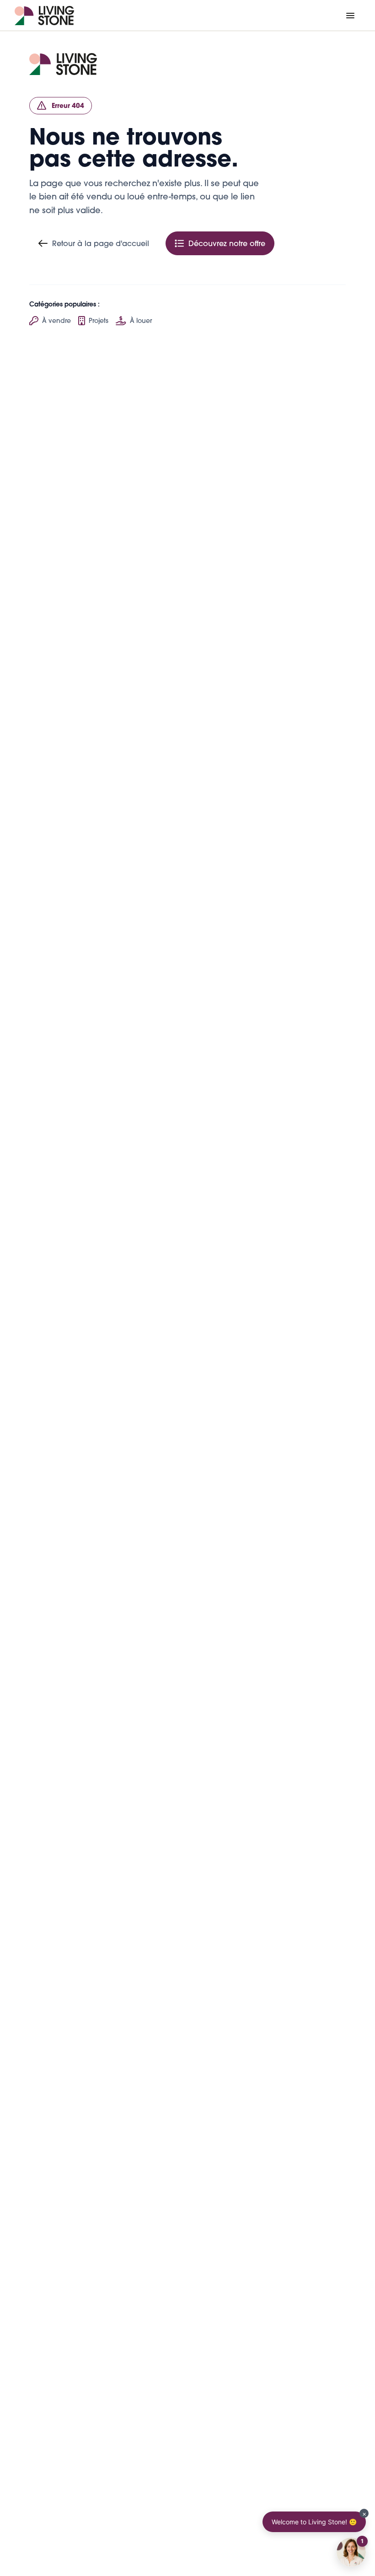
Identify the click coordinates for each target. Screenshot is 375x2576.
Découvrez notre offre (227, 243)
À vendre (56, 321)
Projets (99, 321)
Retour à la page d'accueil (101, 243)
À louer (141, 321)
